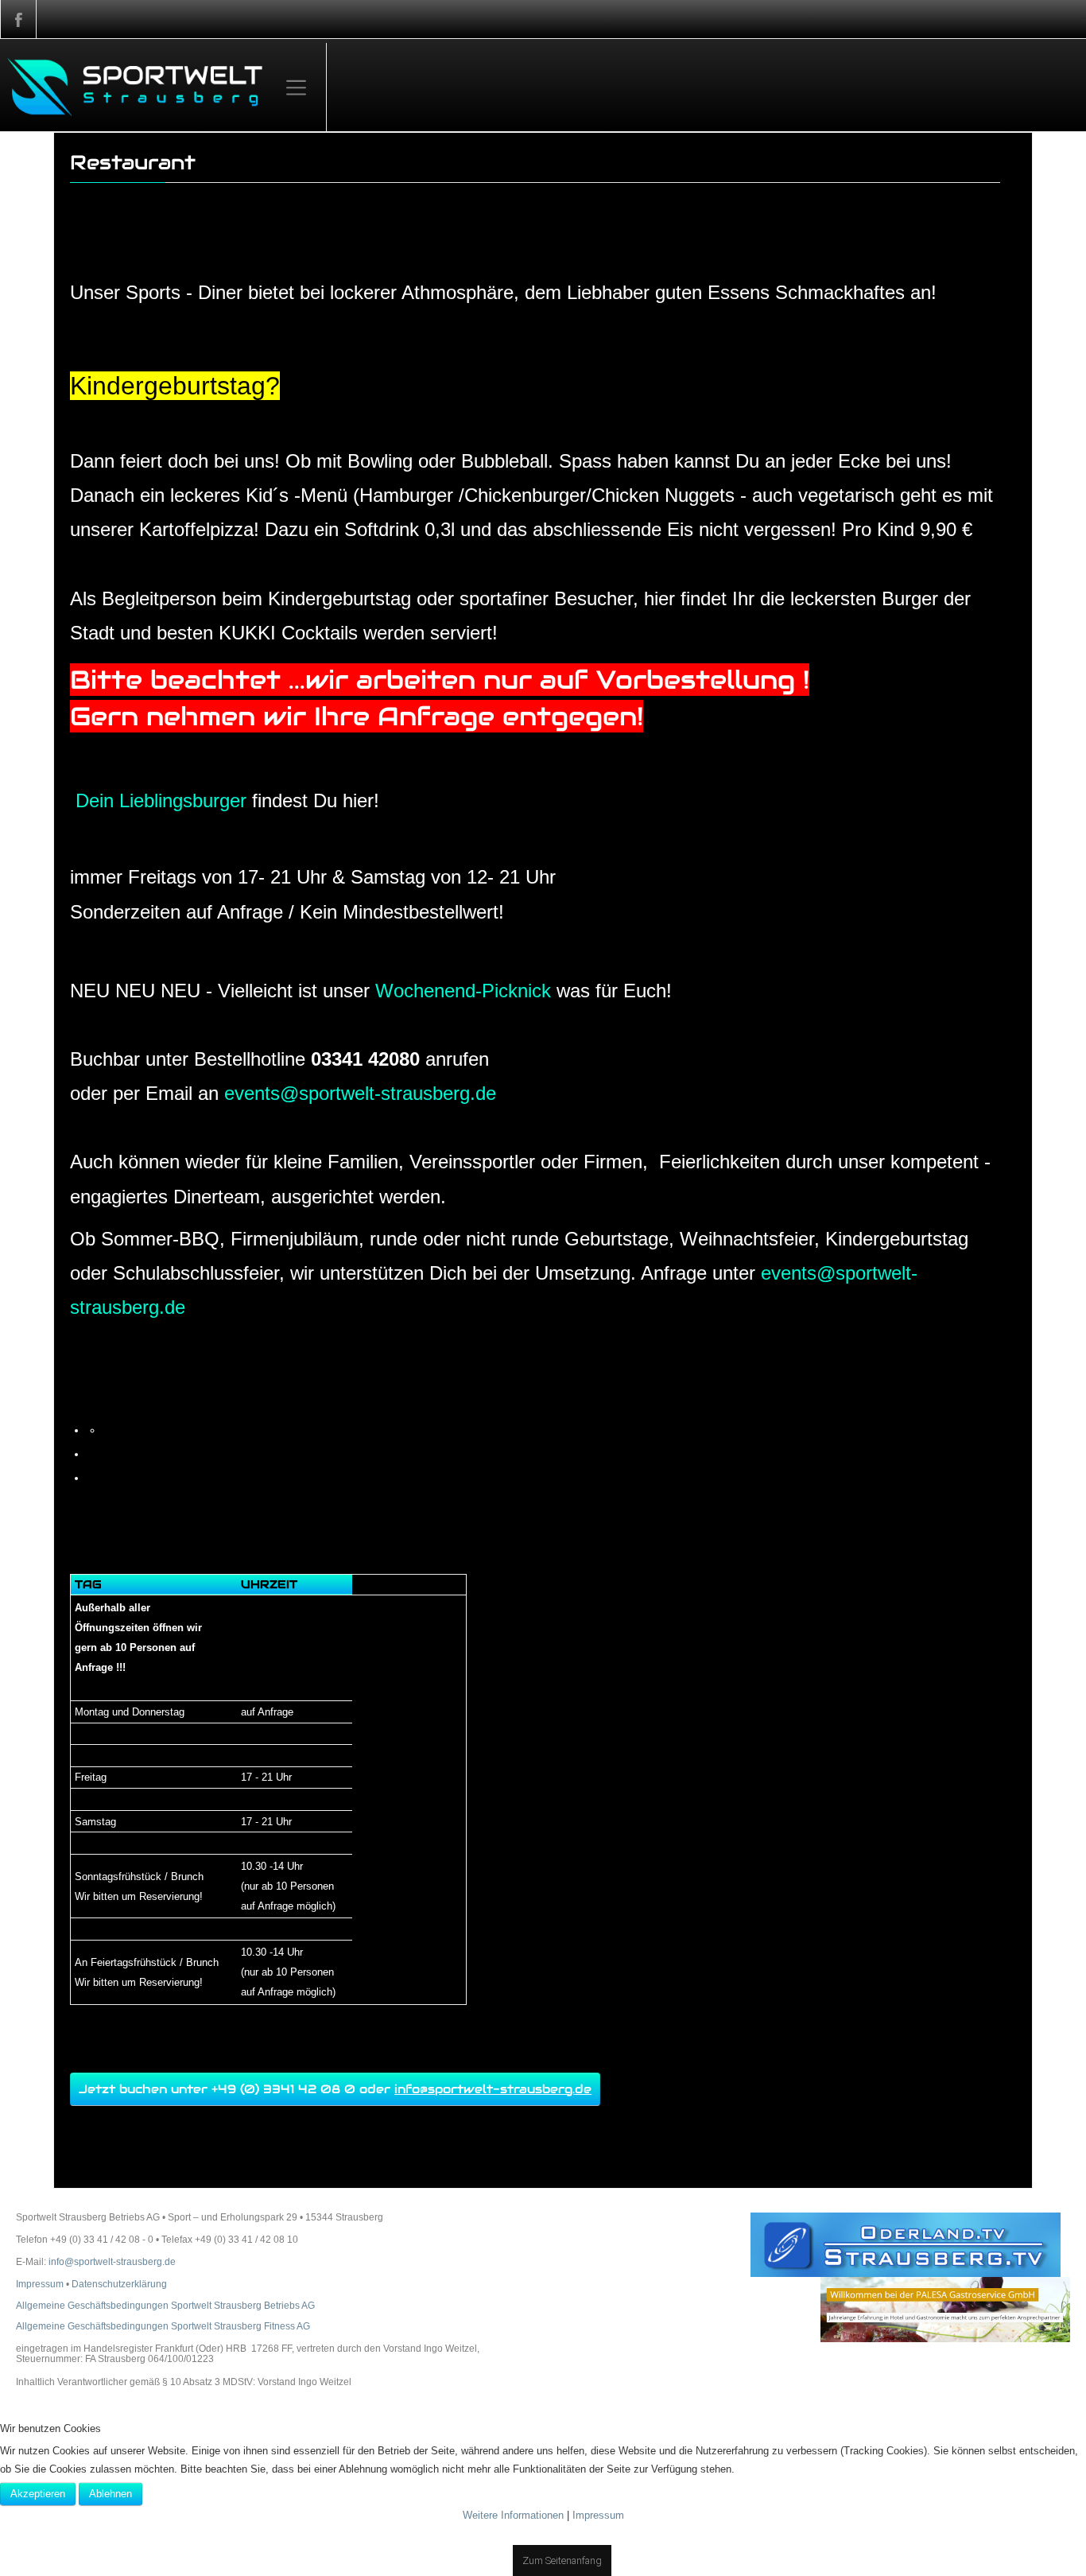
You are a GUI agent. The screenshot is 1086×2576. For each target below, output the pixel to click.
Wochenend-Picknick (463, 998)
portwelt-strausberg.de (360, 1102)
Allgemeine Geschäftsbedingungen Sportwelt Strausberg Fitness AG (163, 2403)
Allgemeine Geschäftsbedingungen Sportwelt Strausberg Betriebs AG (165, 2382)
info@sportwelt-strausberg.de (493, 2163)
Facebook (18, 19)
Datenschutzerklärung (119, 2360)
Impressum (40, 2360)
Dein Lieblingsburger (161, 804)
